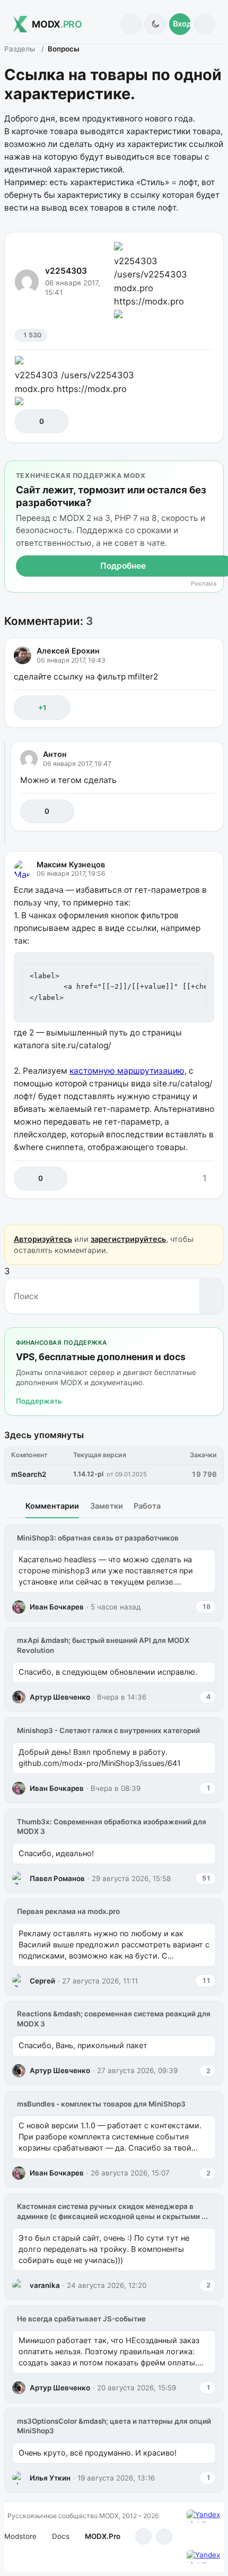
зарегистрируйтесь (128, 1239)
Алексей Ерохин (68, 651)
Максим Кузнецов (71, 864)
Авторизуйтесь (43, 1239)
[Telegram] (143, 2536)
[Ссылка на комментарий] (183, 707)
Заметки (107, 1506)
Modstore (20, 2536)
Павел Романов (57, 1878)
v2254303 (66, 271)
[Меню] (204, 24)
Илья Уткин (50, 2478)
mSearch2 (29, 1474)
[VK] (164, 2536)
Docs (61, 2536)
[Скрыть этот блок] (213, 471)
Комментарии (52, 1506)
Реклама (204, 584)
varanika (45, 2285)
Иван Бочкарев (57, 1607)
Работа (147, 1506)
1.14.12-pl (88, 1474)
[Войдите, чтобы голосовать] (28, 421)
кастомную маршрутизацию (127, 1071)
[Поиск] (131, 24)
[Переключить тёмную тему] (155, 24)
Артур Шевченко (60, 1697)
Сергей (42, 1981)
